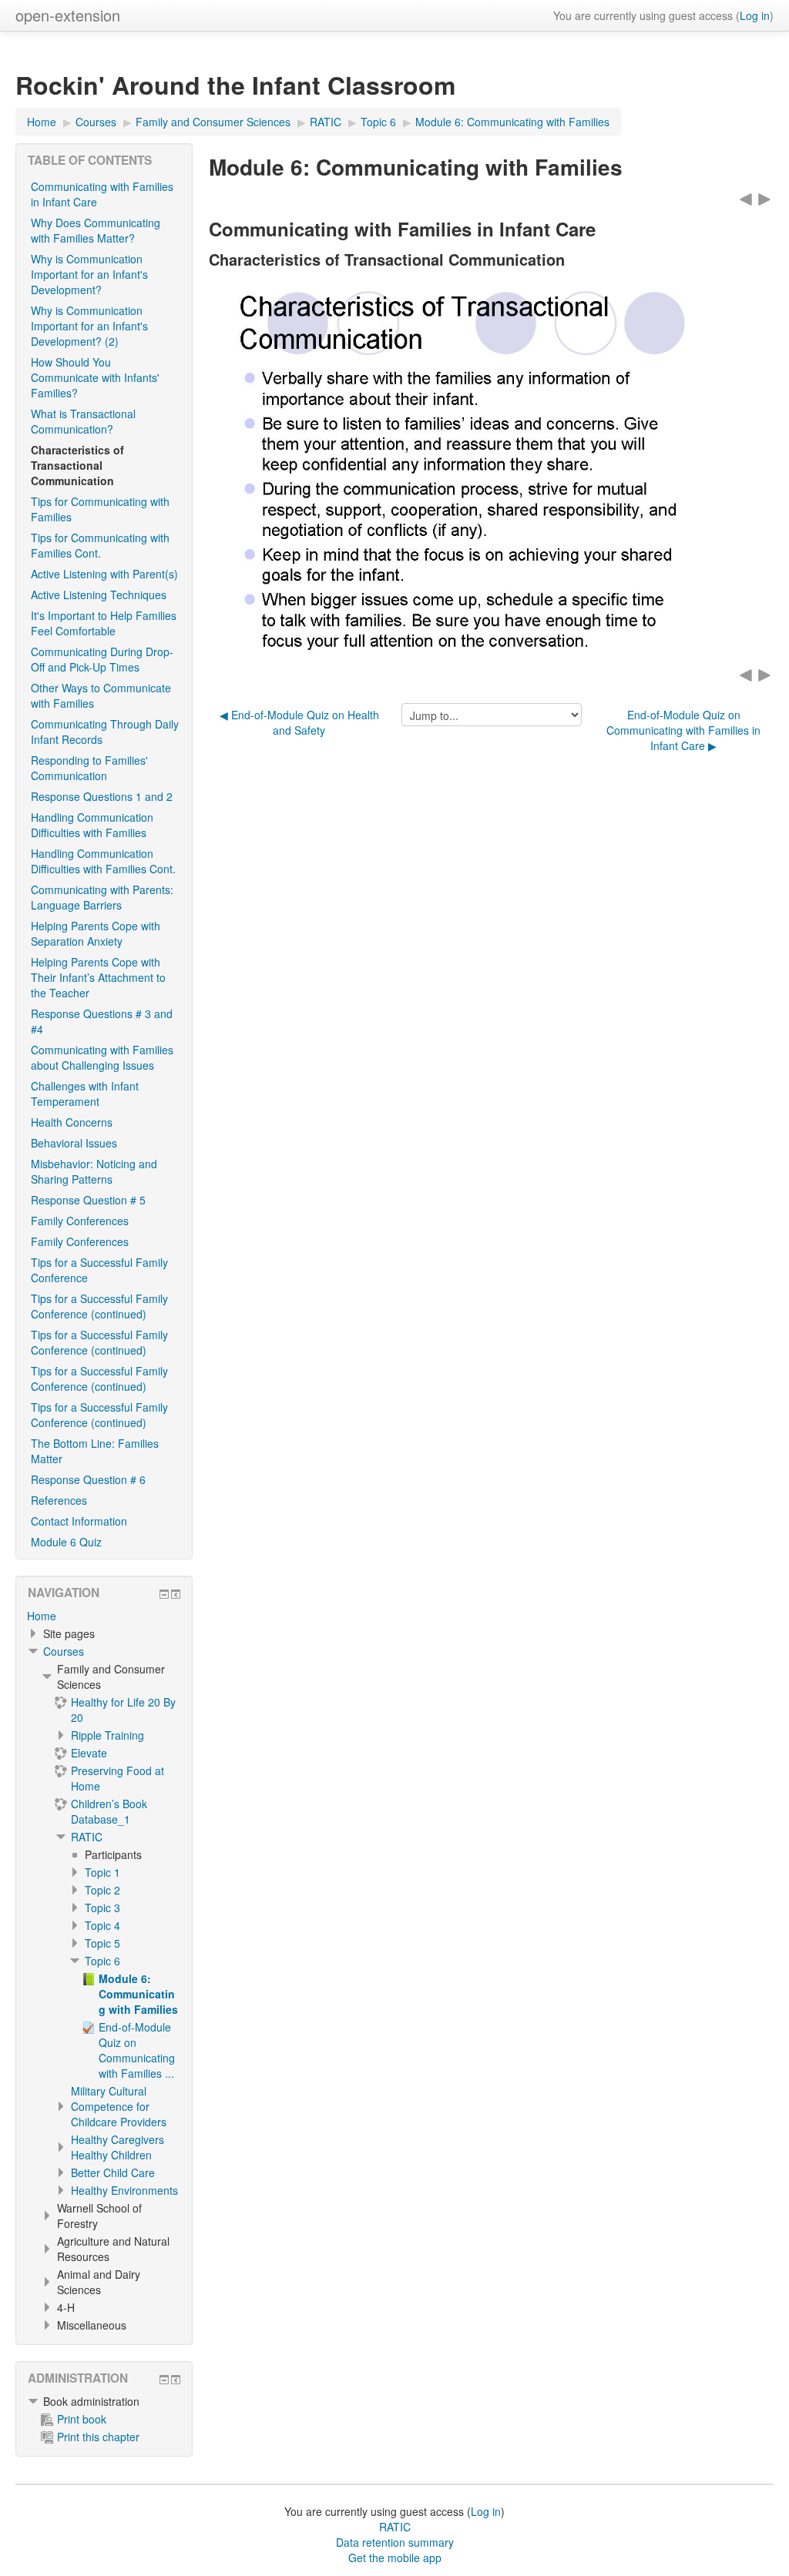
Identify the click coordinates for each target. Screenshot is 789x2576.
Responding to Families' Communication (89, 768)
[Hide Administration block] (164, 2380)
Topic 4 (102, 1925)
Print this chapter (98, 2437)
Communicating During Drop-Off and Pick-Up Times (102, 659)
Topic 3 (102, 1908)
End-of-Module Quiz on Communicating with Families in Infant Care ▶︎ (683, 730)
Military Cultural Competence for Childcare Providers (119, 2106)
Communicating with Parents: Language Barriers (102, 897)
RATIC (87, 1837)
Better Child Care (113, 2172)
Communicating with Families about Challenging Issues (102, 1057)
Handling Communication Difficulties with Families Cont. (103, 861)
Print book (82, 2419)
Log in (755, 15)
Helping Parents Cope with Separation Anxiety (96, 933)
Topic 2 (102, 1890)
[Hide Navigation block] (164, 1594)
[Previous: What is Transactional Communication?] (746, 198)
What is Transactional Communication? (83, 421)
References (59, 1500)
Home (42, 1616)
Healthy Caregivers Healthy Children (118, 2147)
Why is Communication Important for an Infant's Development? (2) (89, 326)
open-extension (68, 15)
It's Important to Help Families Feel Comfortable (104, 623)
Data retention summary (395, 2542)
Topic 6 (102, 1961)
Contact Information (79, 1521)
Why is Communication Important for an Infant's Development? (89, 274)
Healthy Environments (124, 2190)
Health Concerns (72, 1122)
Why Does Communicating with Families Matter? (96, 230)
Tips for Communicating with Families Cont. (100, 545)
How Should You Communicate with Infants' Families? (95, 377)
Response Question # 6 (88, 1479)
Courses (64, 1651)
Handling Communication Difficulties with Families (92, 825)
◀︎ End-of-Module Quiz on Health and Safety (299, 722)
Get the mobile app (395, 2558)
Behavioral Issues (74, 1143)
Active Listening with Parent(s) (104, 574)
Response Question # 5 (88, 1200)
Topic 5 (102, 1943)
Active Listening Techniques (99, 595)
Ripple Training (107, 1735)
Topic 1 (102, 1872)
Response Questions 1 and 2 (102, 796)
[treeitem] (104, 1616)
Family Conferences (80, 1221)
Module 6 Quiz (66, 1542)
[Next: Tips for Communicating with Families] (764, 198)
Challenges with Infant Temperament (85, 1094)
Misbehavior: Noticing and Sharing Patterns (94, 1171)
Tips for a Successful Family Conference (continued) (99, 1306)
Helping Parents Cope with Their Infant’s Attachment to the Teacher (98, 977)
